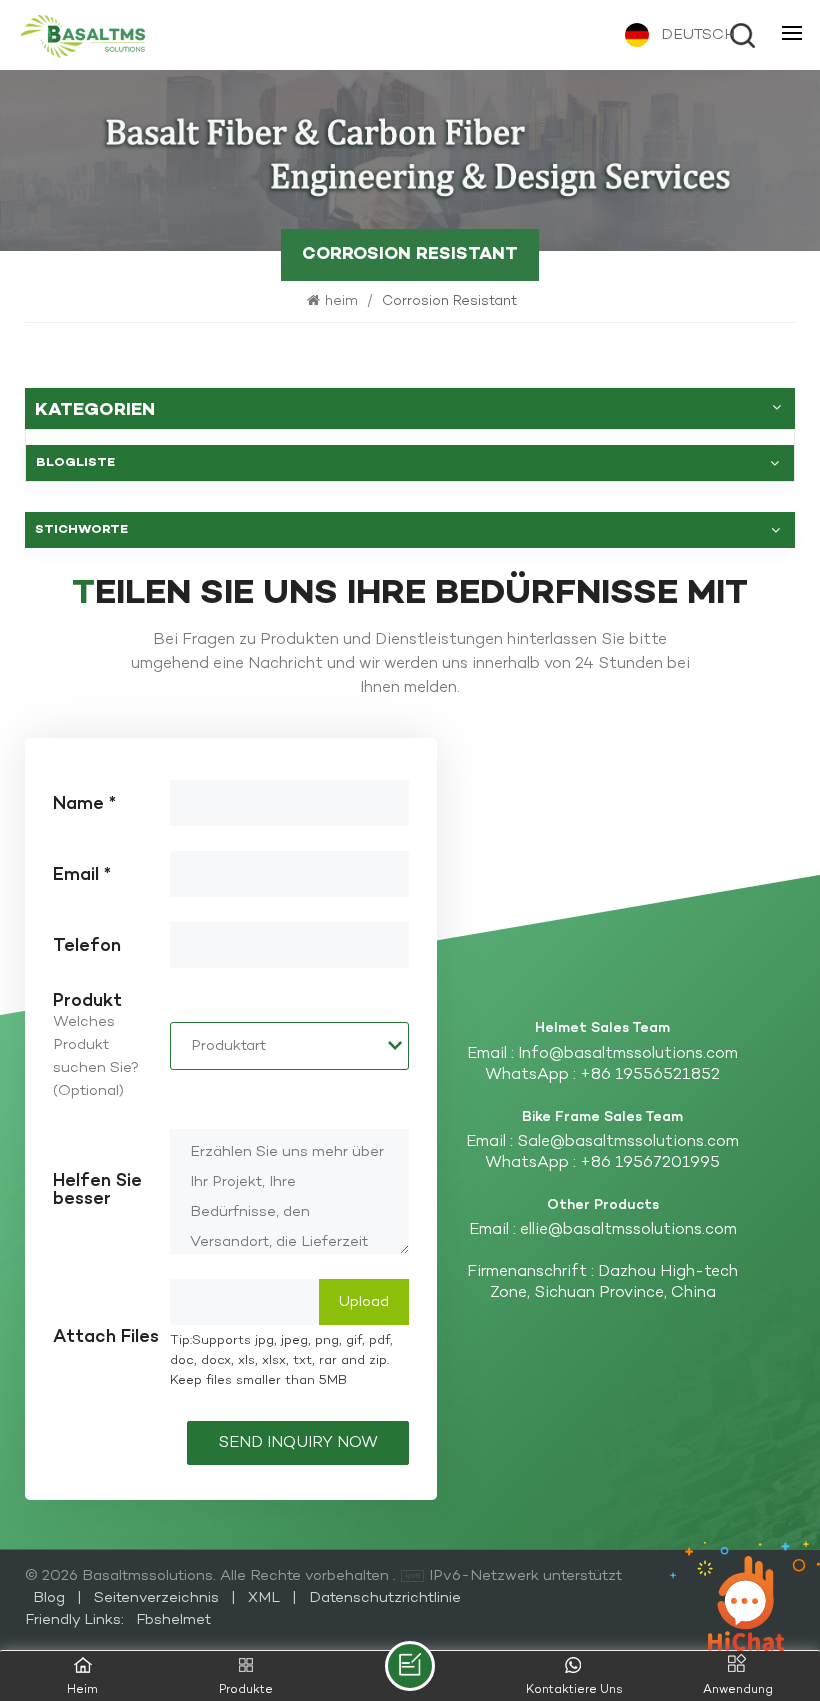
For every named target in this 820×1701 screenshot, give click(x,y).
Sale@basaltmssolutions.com (628, 1142)
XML (264, 1598)
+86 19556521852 (650, 1075)
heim (343, 301)
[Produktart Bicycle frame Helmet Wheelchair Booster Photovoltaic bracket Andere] (289, 1046)
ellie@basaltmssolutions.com (628, 1230)
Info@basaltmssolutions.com (628, 1054)
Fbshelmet (173, 1620)
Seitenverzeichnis (158, 1598)
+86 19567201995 (650, 1163)
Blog (51, 1598)
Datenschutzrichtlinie (385, 1598)
